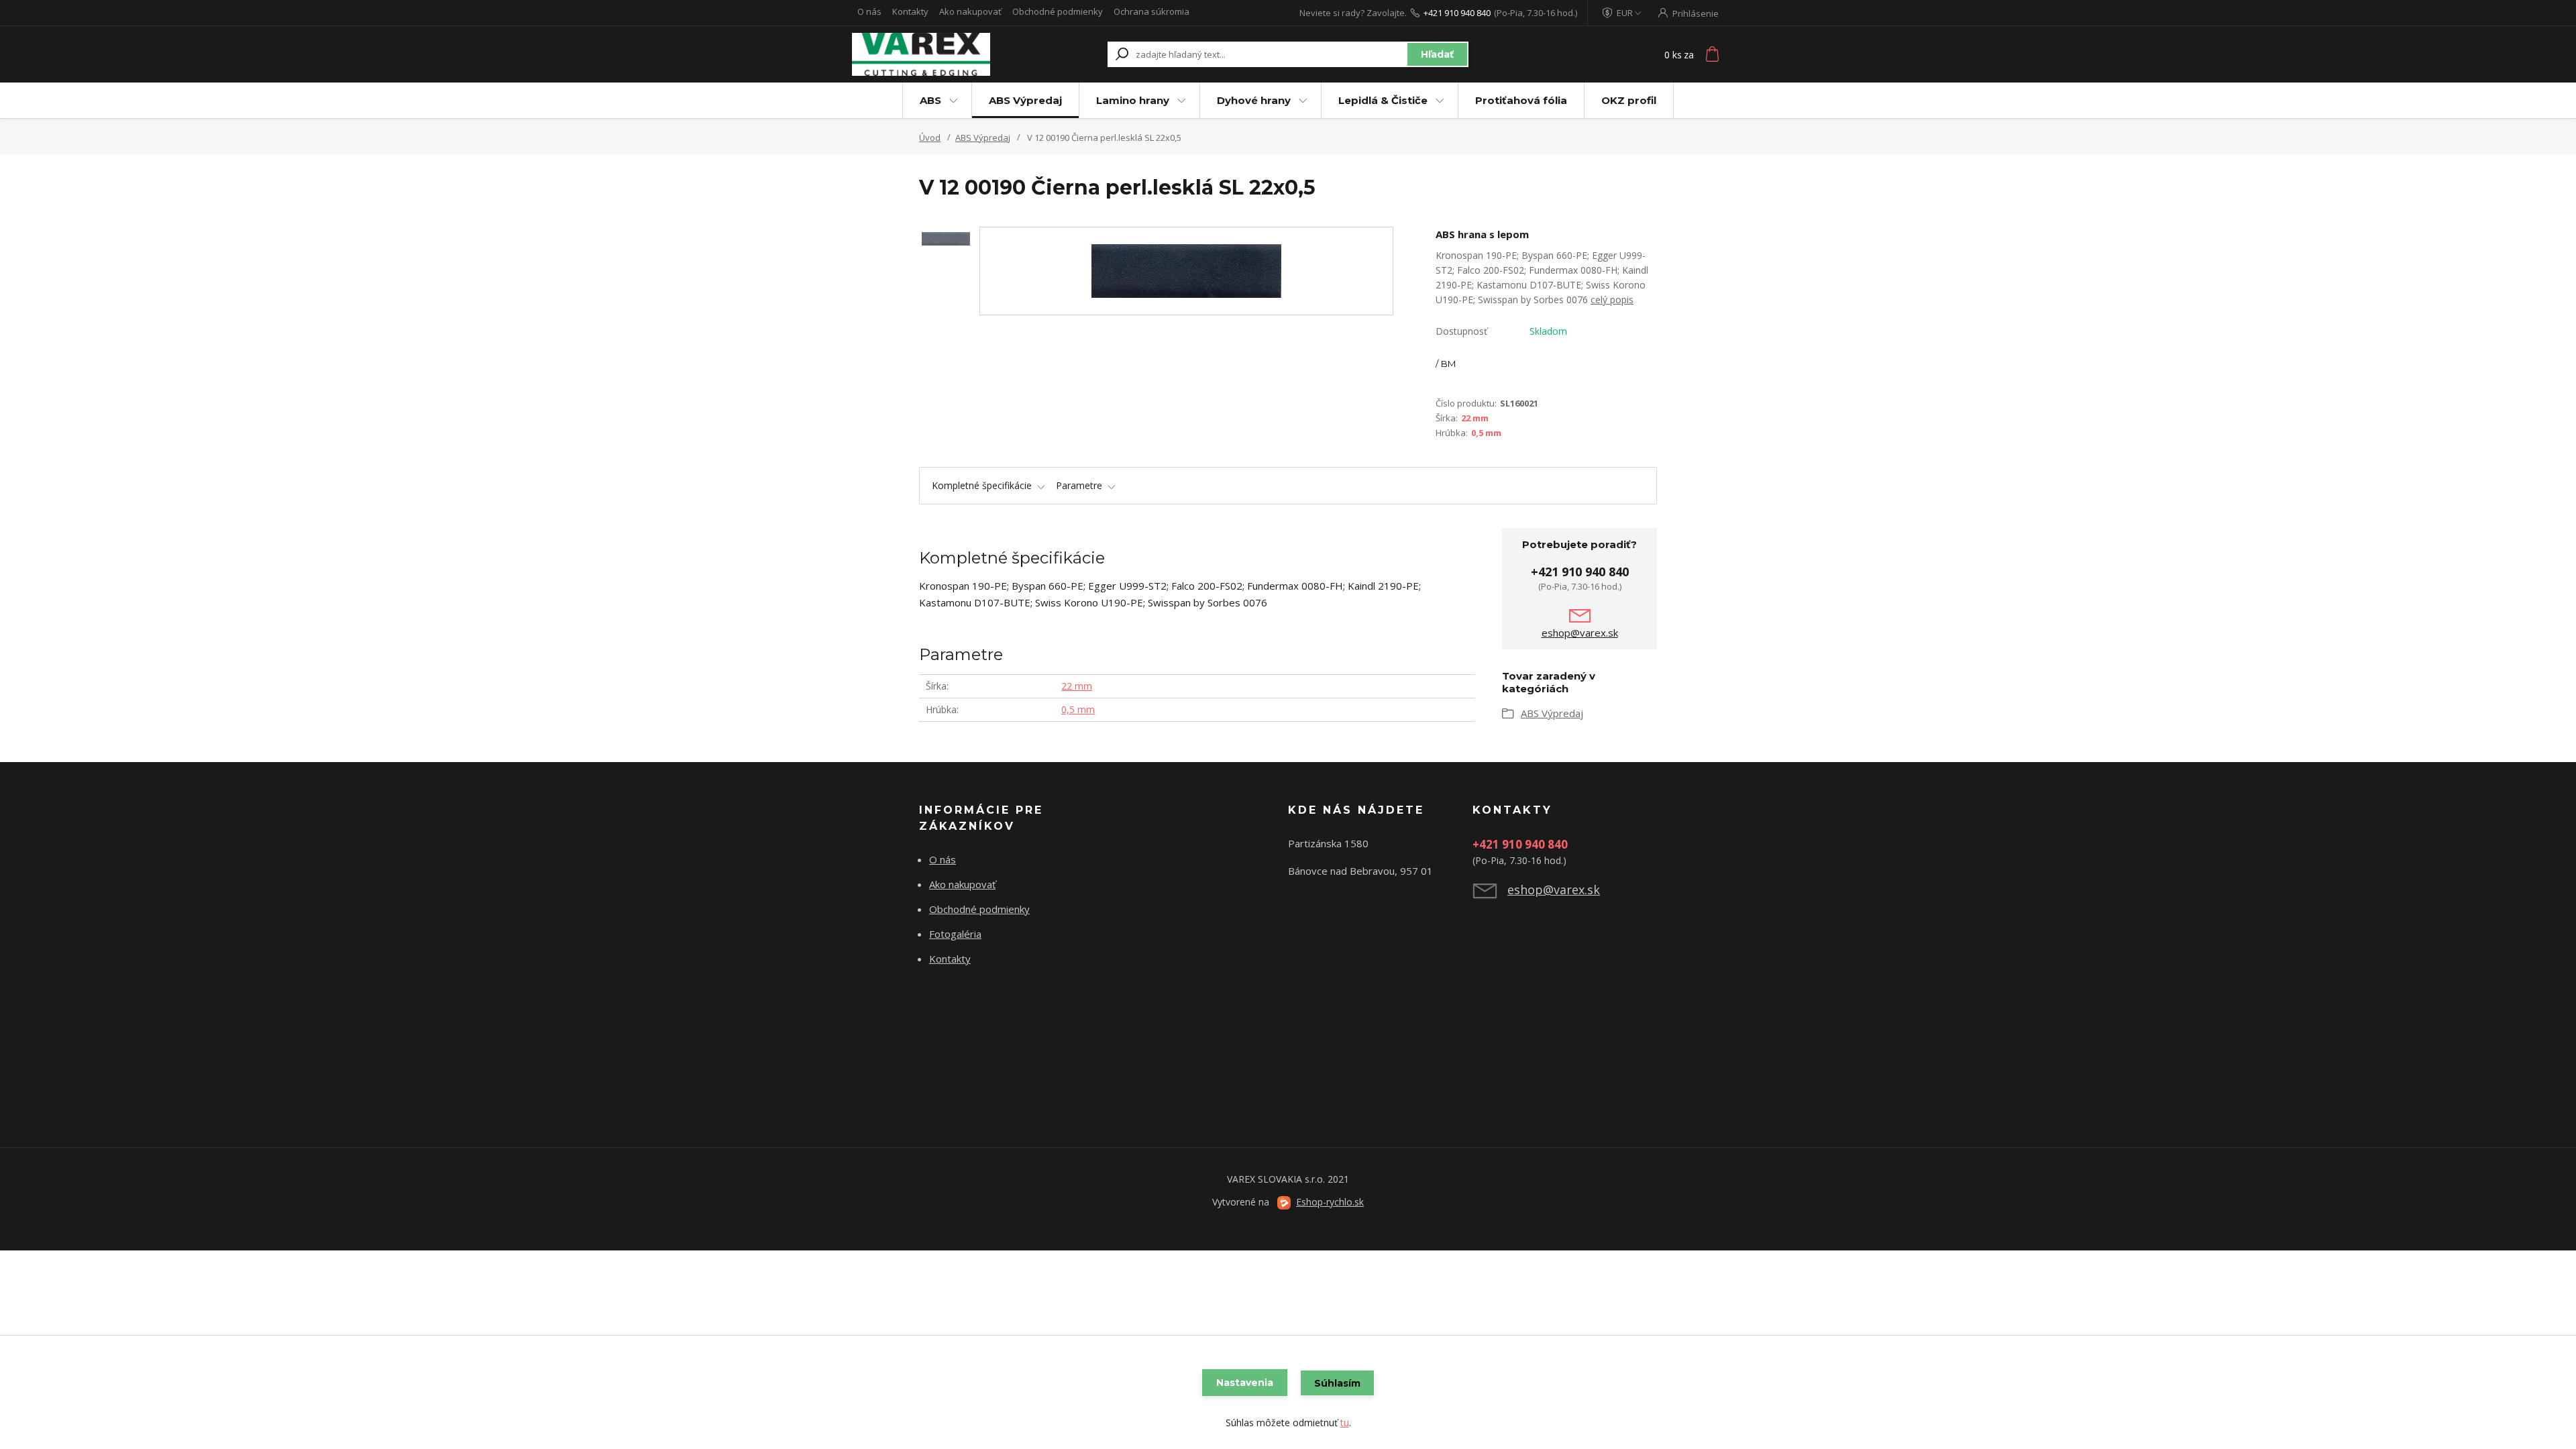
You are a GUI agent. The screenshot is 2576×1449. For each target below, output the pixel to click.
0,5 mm (1486, 433)
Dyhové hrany (1254, 100)
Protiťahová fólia (1521, 100)
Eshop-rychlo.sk (1330, 1202)
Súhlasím (1337, 1383)
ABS (930, 100)
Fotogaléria (955, 934)
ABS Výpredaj (1025, 100)
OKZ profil (1629, 100)
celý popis (1612, 300)
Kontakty (910, 11)
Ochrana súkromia (1151, 11)
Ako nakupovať (970, 11)
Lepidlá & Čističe (1383, 100)
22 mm (1475, 418)
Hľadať (1437, 54)
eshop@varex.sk (1580, 633)
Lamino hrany (1133, 100)
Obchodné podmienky (1058, 11)
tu (1345, 1423)
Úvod (930, 138)
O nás (869, 11)
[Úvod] (934, 54)
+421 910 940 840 (1457, 13)
